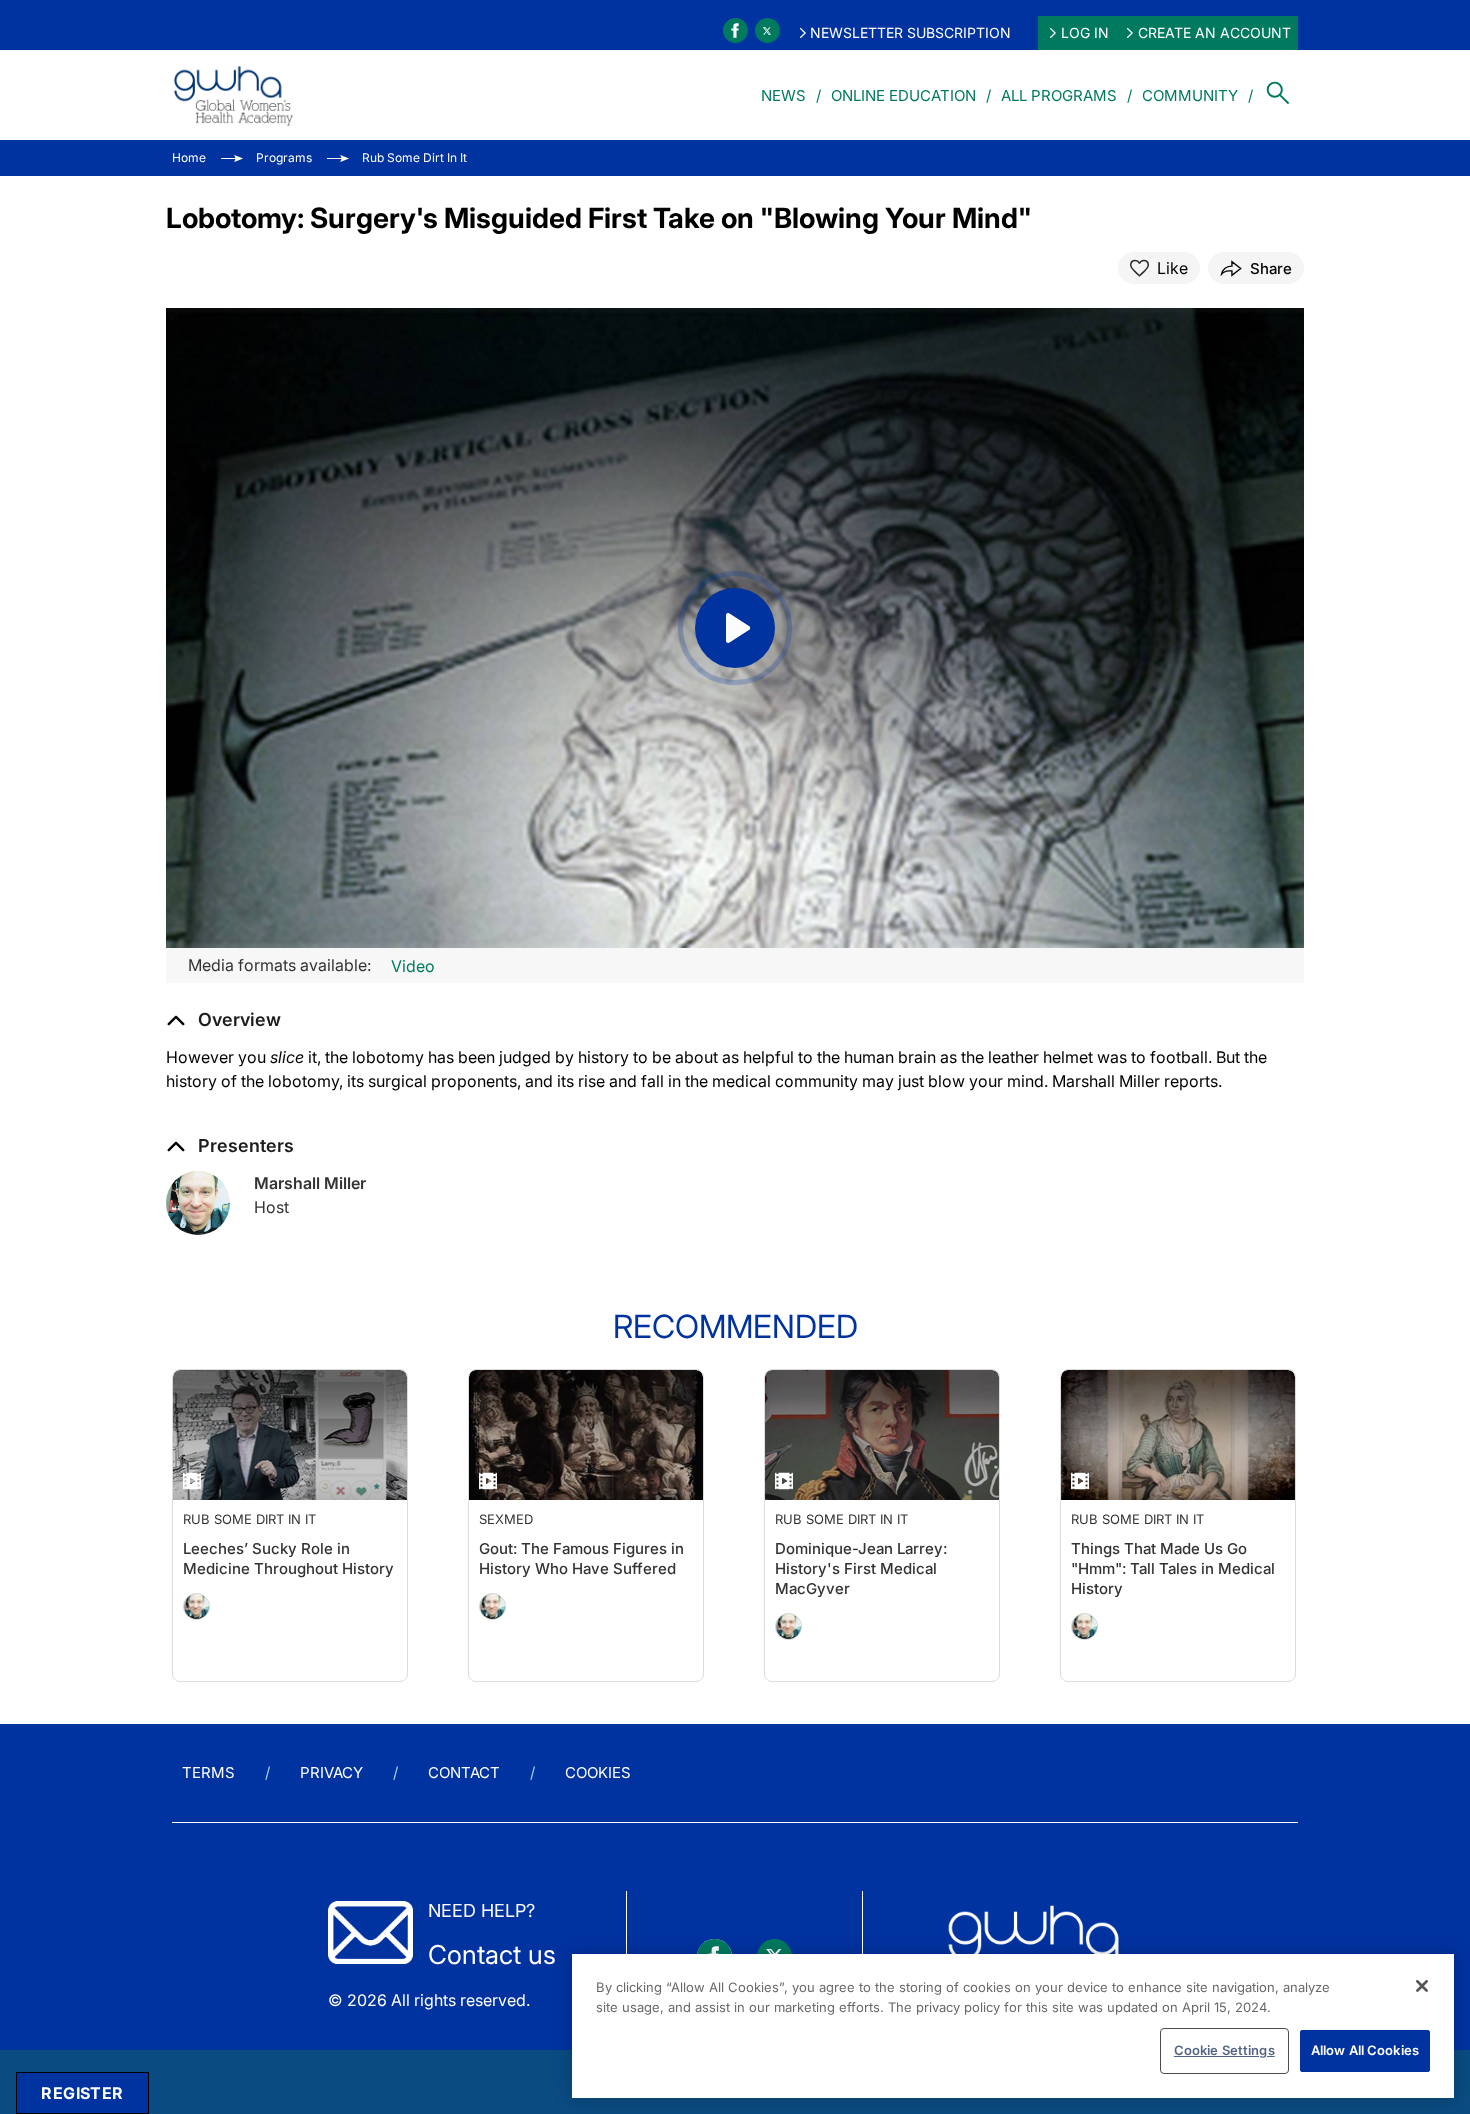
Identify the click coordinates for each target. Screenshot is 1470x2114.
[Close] (1422, 1986)
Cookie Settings (1224, 2050)
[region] (1013, 2026)
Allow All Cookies (1365, 2050)
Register (82, 2093)
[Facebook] (735, 30)
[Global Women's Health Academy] (233, 95)
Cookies (598, 1772)
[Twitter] (767, 30)
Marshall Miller (310, 1183)
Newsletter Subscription (910, 32)
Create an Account (1214, 32)
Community (1190, 95)
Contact (464, 1772)
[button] (223, 1020)
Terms (208, 1772)
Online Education (903, 95)
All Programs (1059, 95)
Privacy (331, 1772)
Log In (1085, 32)
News (783, 95)
